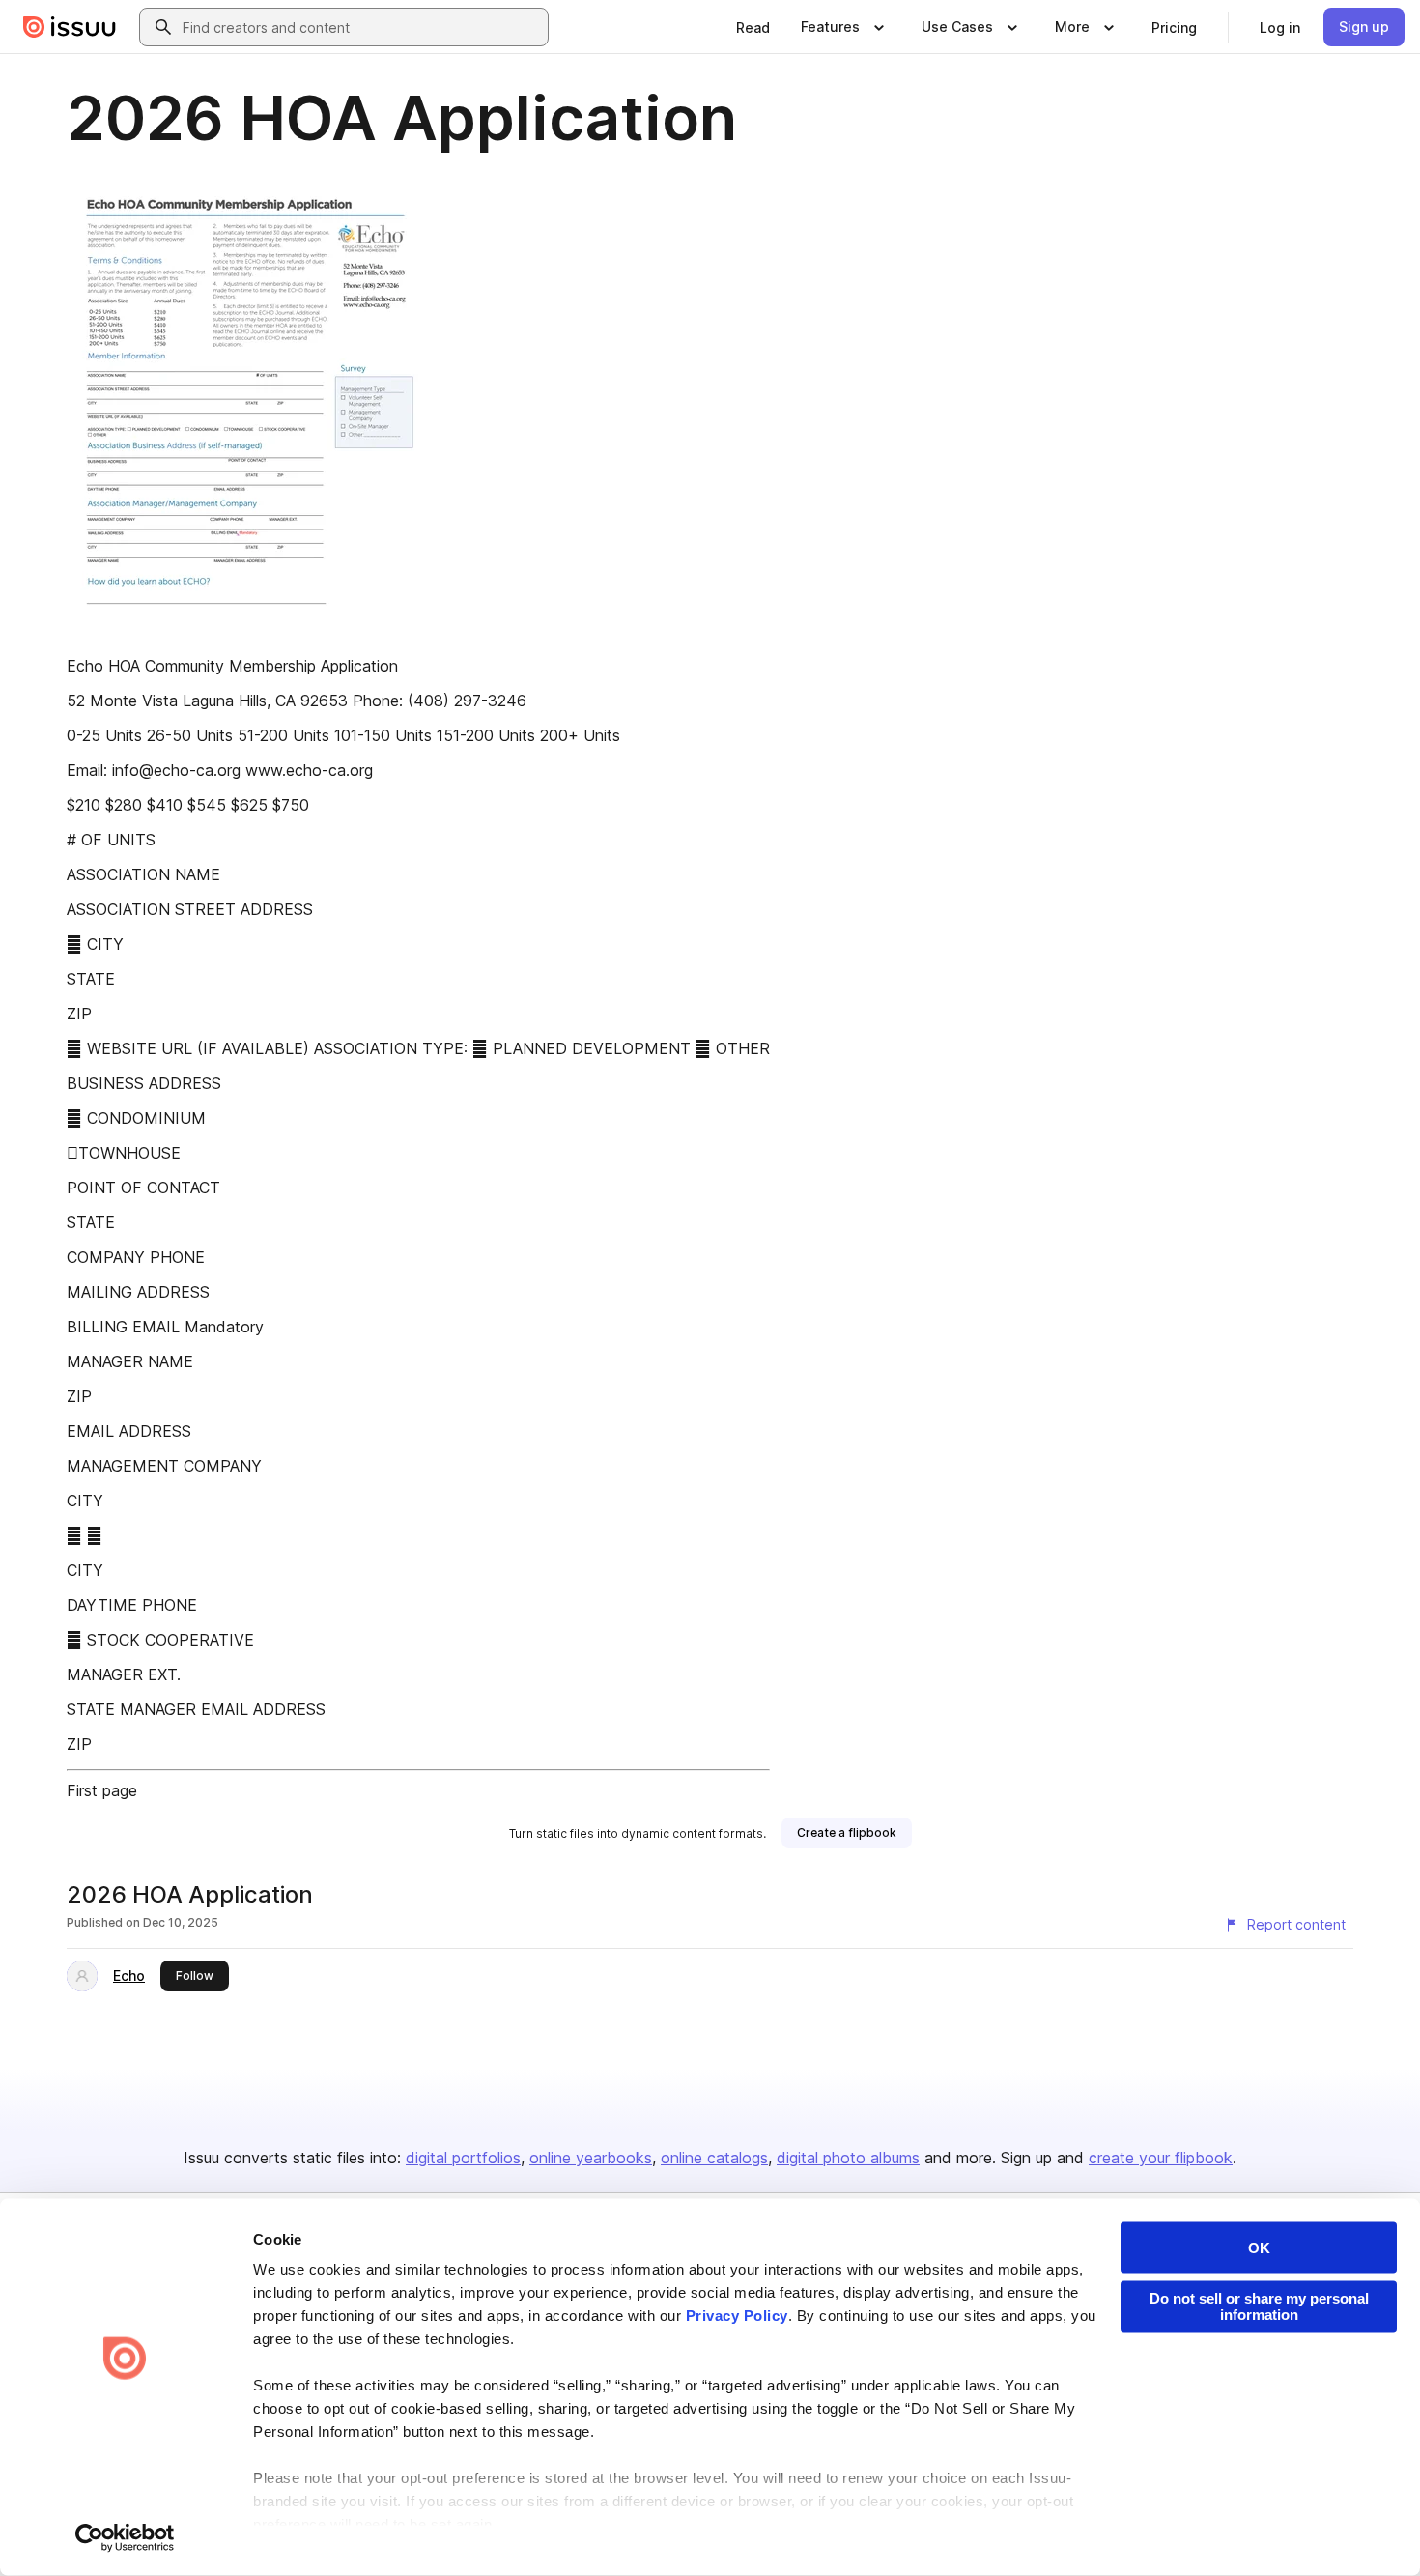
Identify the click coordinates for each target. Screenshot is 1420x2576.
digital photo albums (848, 2158)
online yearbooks (591, 2158)
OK (1259, 2248)
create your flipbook (1161, 2158)
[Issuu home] (70, 27)
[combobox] (361, 27)
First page (102, 1790)
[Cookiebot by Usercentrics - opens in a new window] (125, 2538)
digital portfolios (463, 2158)
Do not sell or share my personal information (1259, 2306)
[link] (753, 27)
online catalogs (714, 2158)
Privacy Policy (737, 2316)
